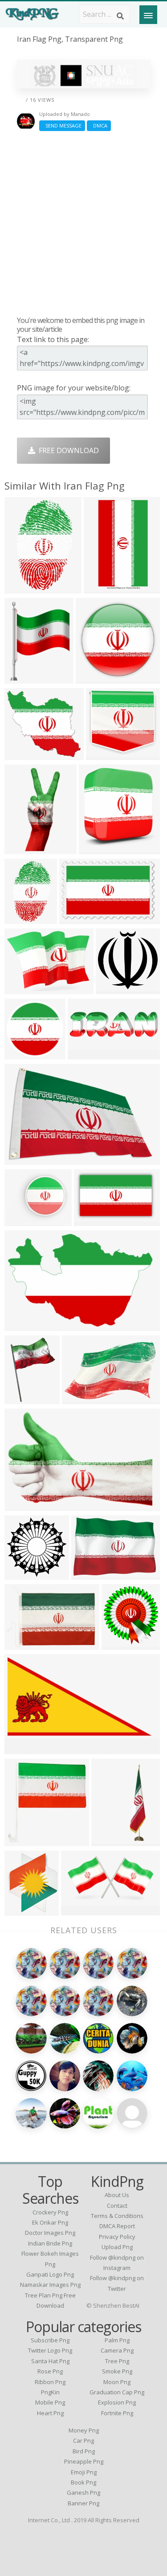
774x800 (21, 1840)
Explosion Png (117, 2402)
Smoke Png (117, 2371)
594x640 (118, 1644)
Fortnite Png (117, 2413)
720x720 (91, 1220)
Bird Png (84, 2451)
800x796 (21, 1574)
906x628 (21, 1644)
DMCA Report (117, 2226)
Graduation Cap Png (117, 2392)
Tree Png (117, 2361)
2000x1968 (116, 988)
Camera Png (117, 2350)
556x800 (21, 1398)
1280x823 (23, 1325)
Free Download (67, 450)
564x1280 (23, 848)
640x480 (92, 678)
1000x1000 (25, 1053)
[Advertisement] (83, 223)
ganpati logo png (50, 2274)
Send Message (62, 125)
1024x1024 (25, 1909)
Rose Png (50, 2371)
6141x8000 (25, 678)
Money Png (84, 2430)
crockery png (50, 2212)
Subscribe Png (50, 2340)
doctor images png (50, 2233)
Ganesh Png (83, 2492)
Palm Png (117, 2340)
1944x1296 (25, 1159)
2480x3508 (104, 587)
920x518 (79, 1398)
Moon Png (117, 2382)
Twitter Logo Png (50, 2350)
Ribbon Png (50, 2382)
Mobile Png (50, 2402)
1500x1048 (92, 1574)
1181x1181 (25, 754)
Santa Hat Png (50, 2361)
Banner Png (83, 2503)
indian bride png (50, 2243)
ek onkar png (50, 2222)
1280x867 (86, 1053)
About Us (117, 2195)
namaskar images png (50, 2285)
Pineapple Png (84, 2461)
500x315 (76, 918)
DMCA (99, 125)
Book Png (83, 2482)
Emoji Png (84, 2472)
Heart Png (50, 2413)
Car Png (83, 2441)
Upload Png (117, 2247)
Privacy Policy (117, 2237)
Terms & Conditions (117, 2216)
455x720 (21, 587)
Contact (117, 2206)
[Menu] (148, 15)
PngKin (50, 2392)
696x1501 (110, 1840)
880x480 (21, 1748)
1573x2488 (25, 918)
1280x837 (23, 1505)
